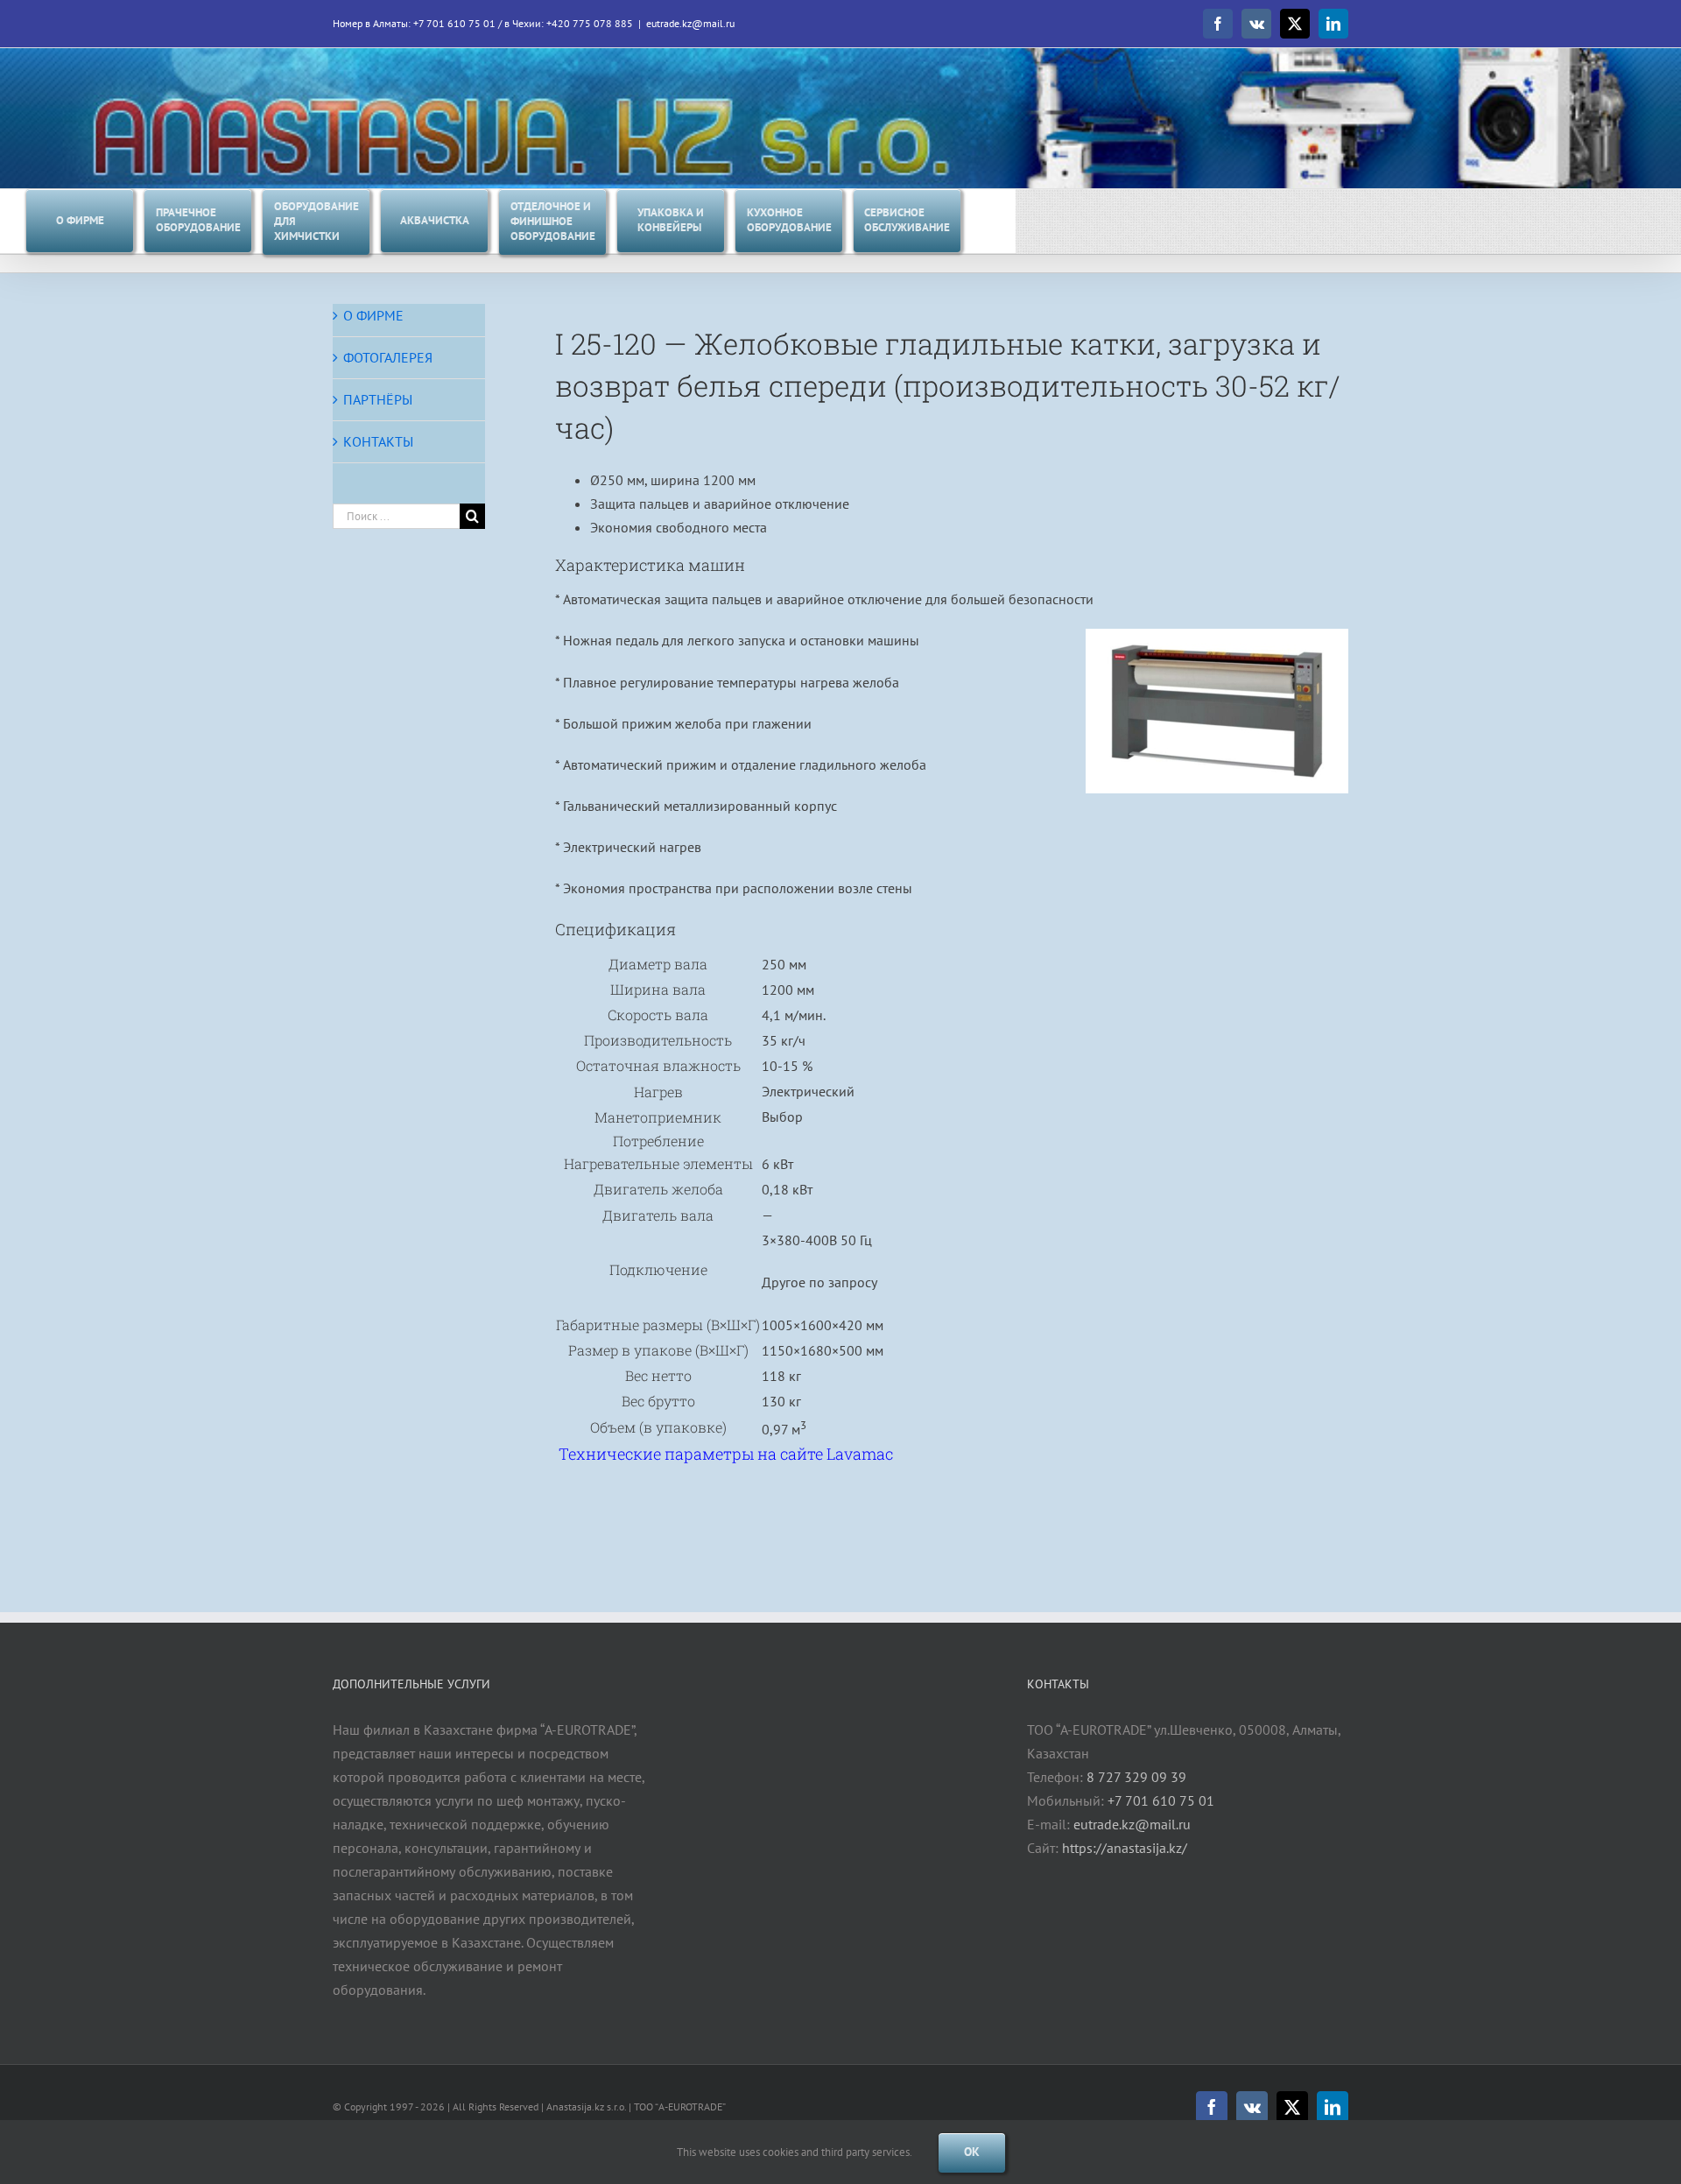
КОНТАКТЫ (378, 441)
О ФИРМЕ (373, 315)
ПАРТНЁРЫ (378, 399)
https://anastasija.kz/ (1125, 1848)
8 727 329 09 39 (1136, 1777)
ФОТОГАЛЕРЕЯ (388, 357)
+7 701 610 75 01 (454, 23)
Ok (972, 2152)
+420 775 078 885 (590, 23)
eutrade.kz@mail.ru (690, 23)
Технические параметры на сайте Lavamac (726, 1454)
